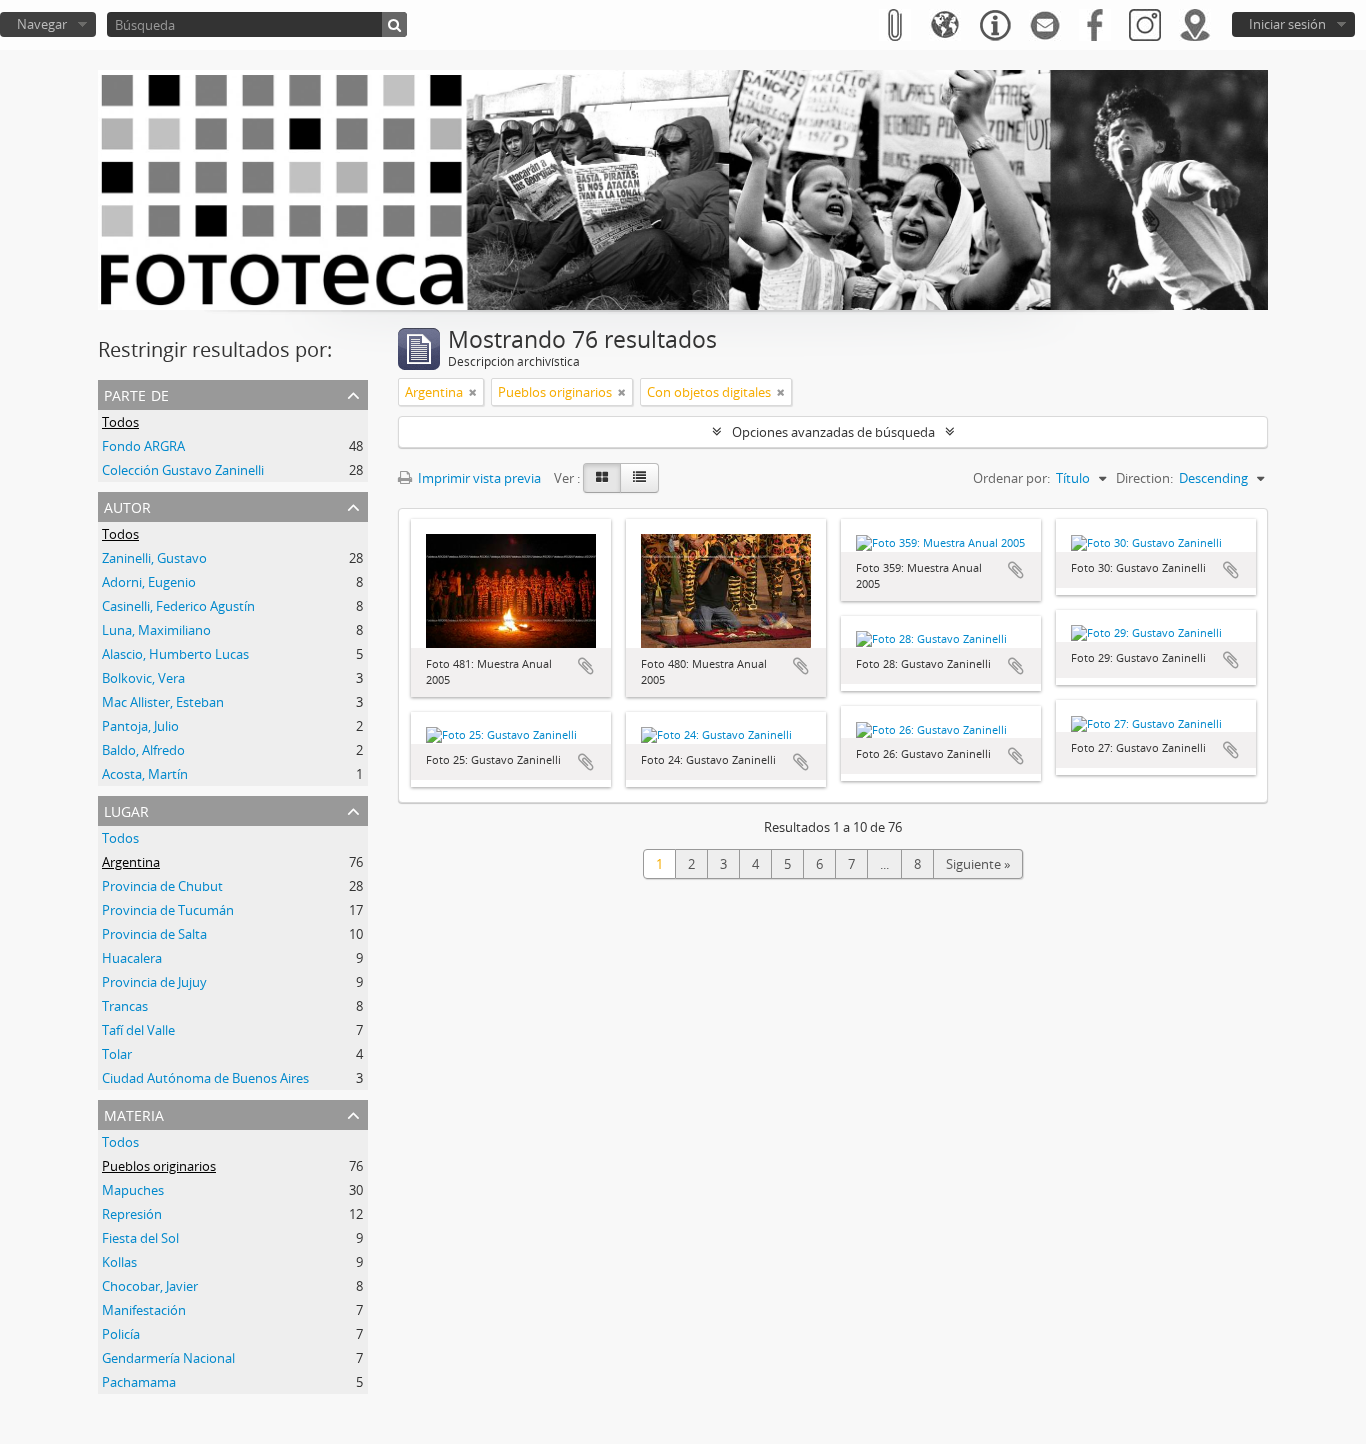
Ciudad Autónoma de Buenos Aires (205, 1078)
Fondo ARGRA (143, 446)
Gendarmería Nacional (168, 1358)
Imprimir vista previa (478, 478)
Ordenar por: (1011, 478)
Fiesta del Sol (140, 1238)
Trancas (125, 1006)
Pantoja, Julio (140, 726)
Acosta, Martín (145, 774)
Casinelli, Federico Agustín (178, 606)
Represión (132, 1214)
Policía (121, 1334)
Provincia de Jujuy (154, 982)
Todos (120, 422)
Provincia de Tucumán (168, 910)
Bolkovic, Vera (143, 678)
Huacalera (132, 958)
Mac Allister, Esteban (163, 702)
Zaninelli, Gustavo (154, 558)
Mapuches (133, 1190)
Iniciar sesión (1287, 24)
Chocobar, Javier (150, 1286)
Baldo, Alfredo (143, 750)
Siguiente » (978, 864)
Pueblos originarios (159, 1166)
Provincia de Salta (154, 934)
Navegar (42, 24)
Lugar (126, 809)
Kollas (119, 1262)
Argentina (131, 862)
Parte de (136, 393)
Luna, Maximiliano (156, 630)
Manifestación (144, 1310)
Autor (127, 505)
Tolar (117, 1054)
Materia (134, 1113)
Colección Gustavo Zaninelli (183, 470)
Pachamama (139, 1382)
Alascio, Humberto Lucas (175, 654)
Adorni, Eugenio (149, 582)
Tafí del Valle (138, 1030)
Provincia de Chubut (162, 886)
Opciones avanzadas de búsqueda (833, 432)
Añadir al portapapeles (586, 666)
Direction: (1144, 478)
